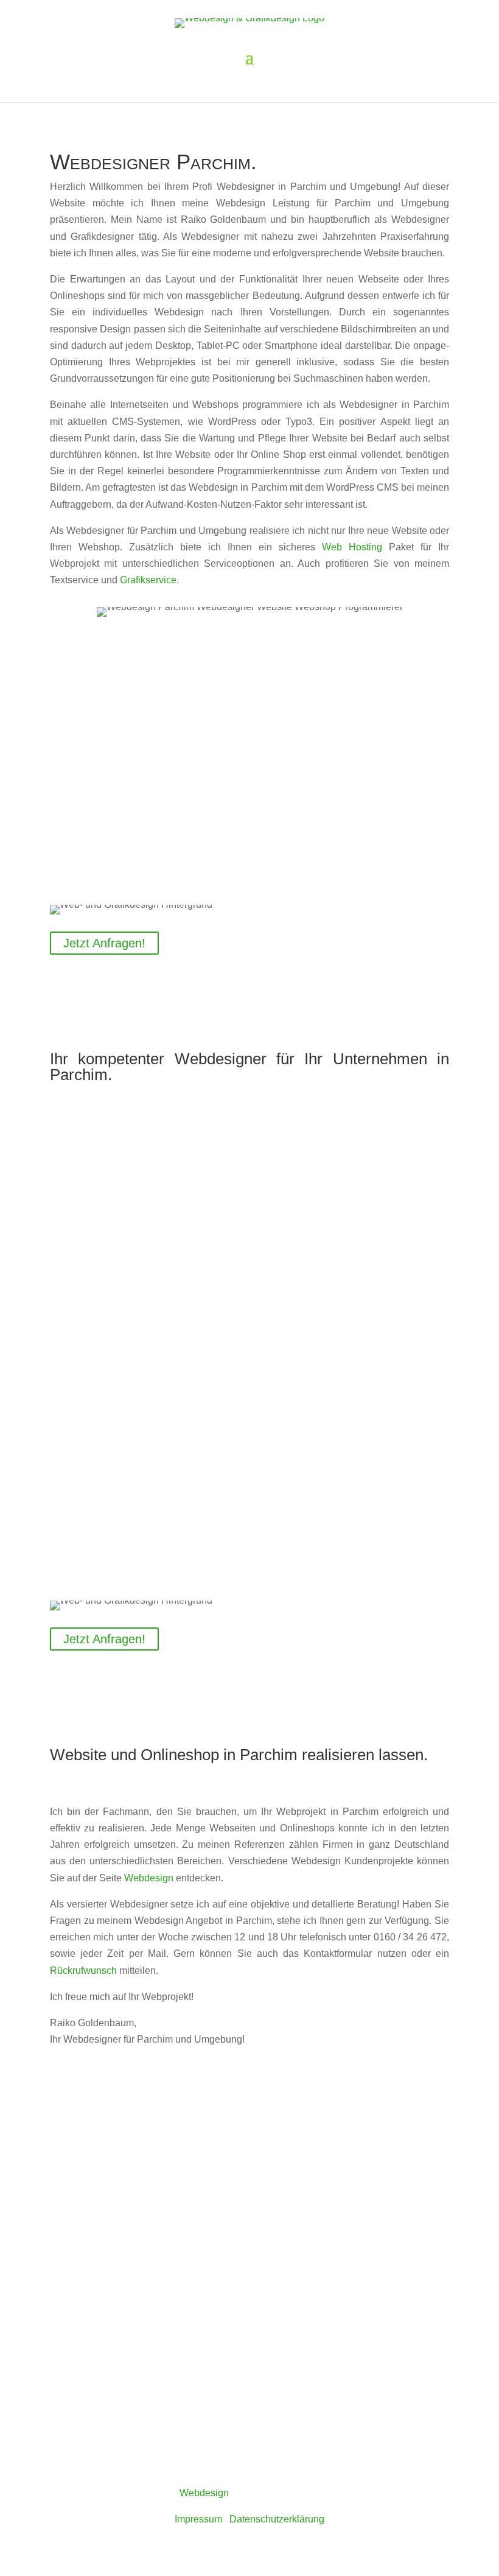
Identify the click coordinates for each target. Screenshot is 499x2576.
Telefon (66, 2309)
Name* (65, 2257)
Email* (64, 2283)
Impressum (198, 2519)
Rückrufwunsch (83, 1971)
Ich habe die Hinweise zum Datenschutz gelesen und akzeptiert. (252, 2374)
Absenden (90, 2398)
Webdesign (149, 1878)
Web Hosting (352, 547)
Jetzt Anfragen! (104, 943)
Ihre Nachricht (80, 2348)
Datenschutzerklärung (391, 2374)
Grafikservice (148, 580)
